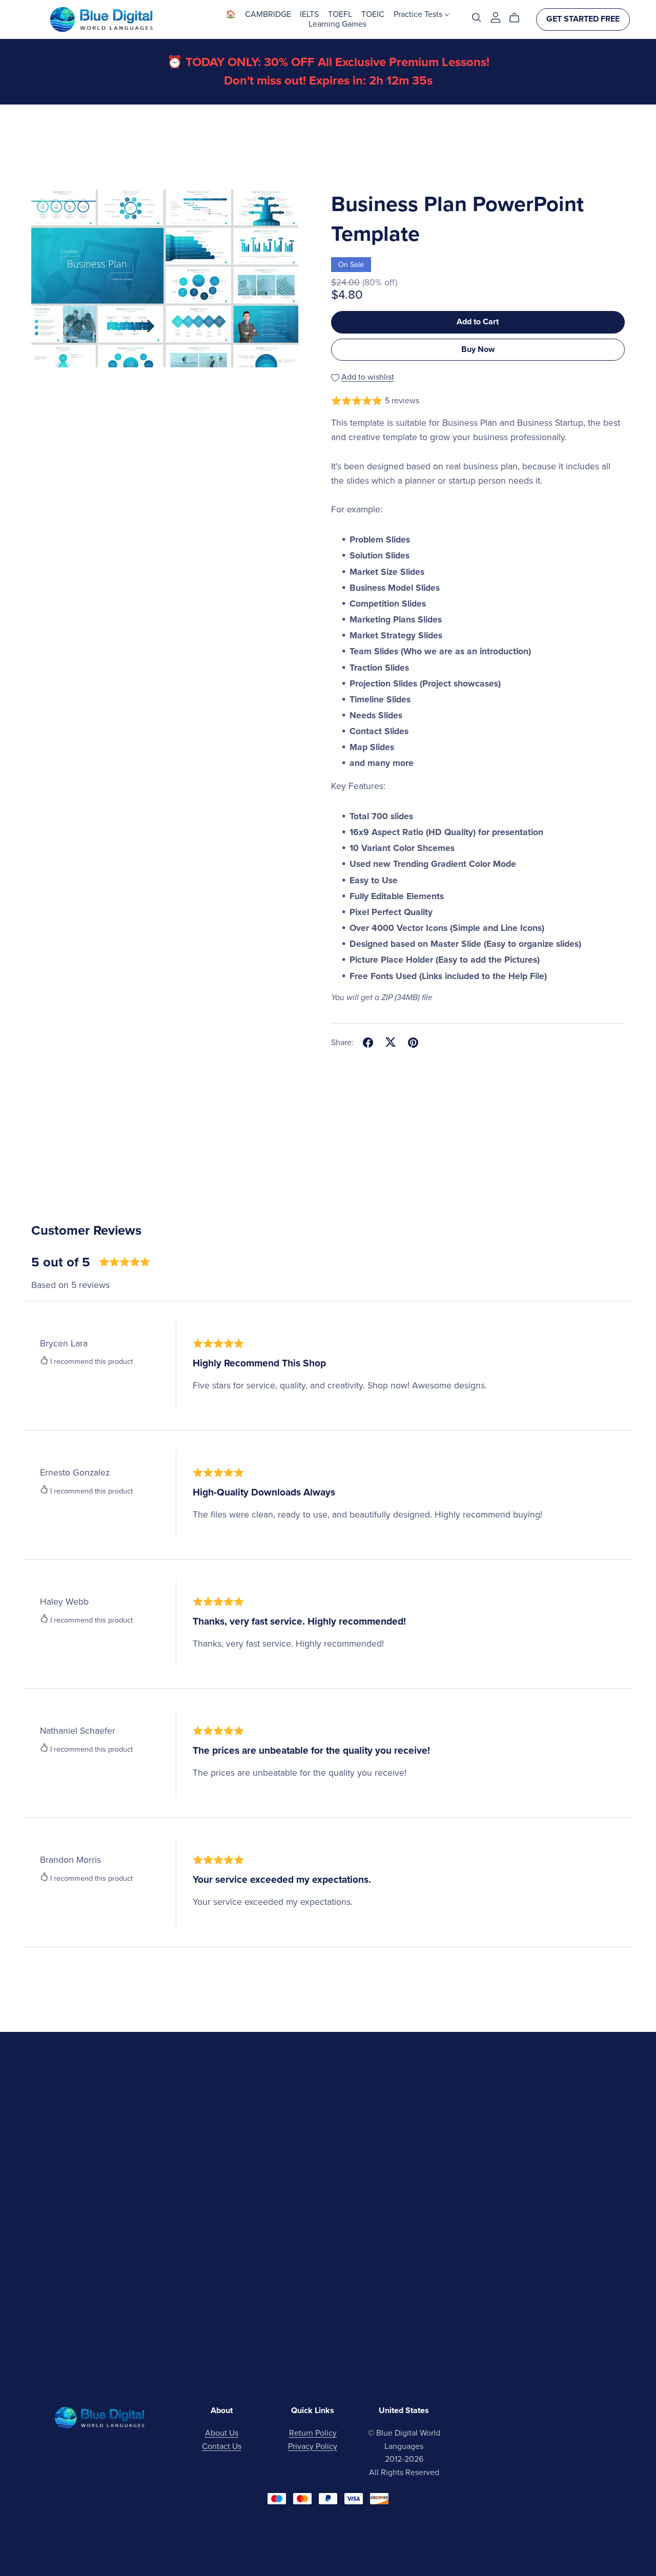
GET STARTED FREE (583, 19)
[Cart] (518, 18)
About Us (222, 2433)
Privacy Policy (313, 2446)
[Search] (477, 18)
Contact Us (222, 2446)
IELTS (309, 14)
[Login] (496, 17)
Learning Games (337, 24)
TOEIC (373, 14)
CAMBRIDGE (268, 14)
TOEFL (340, 14)
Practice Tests (419, 14)
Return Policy (313, 2433)
